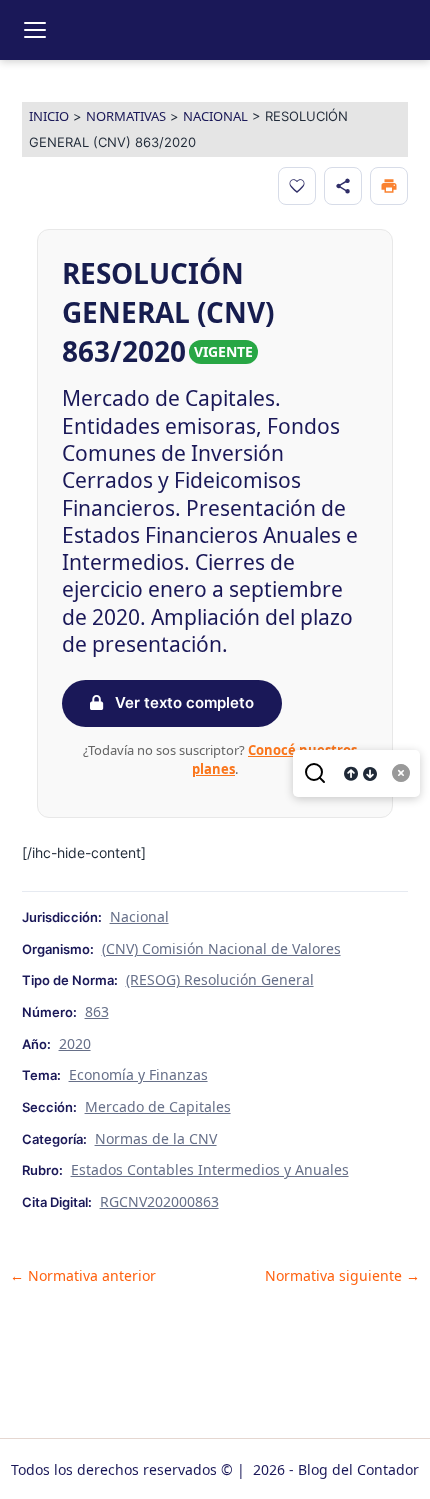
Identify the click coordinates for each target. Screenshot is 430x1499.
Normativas (126, 116)
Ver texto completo (182, 702)
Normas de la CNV (156, 1138)
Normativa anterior (83, 1276)
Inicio (49, 116)
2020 (75, 1043)
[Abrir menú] (35, 30)
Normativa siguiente (342, 1276)
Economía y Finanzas (138, 1074)
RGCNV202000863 (159, 1201)
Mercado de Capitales (158, 1106)
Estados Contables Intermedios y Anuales (210, 1169)
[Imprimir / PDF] (389, 186)
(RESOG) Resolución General (220, 979)
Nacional (215, 116)
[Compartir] (343, 186)
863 (97, 1011)
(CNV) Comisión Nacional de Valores (221, 948)
